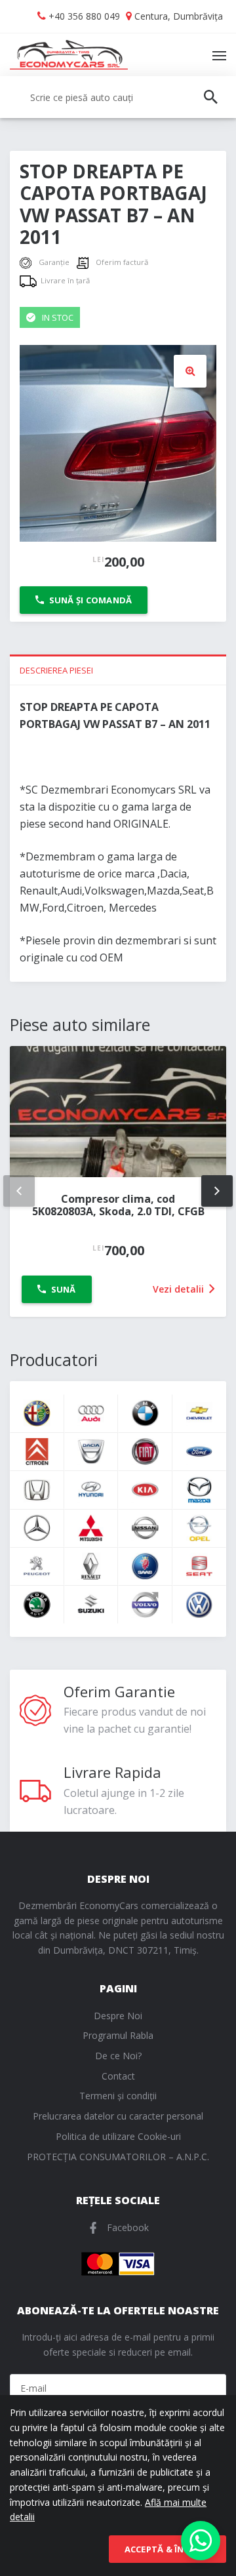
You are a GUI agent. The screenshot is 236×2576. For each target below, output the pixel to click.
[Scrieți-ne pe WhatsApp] (201, 2541)
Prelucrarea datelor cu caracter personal (118, 2116)
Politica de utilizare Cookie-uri (118, 2136)
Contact (118, 2076)
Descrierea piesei (56, 670)
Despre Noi (118, 2016)
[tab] (118, 670)
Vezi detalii (180, 1289)
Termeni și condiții (118, 2096)
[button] (190, 371)
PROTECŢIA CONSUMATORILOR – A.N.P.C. (118, 2157)
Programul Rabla (118, 2035)
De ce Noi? (118, 2056)
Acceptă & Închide (167, 2549)
